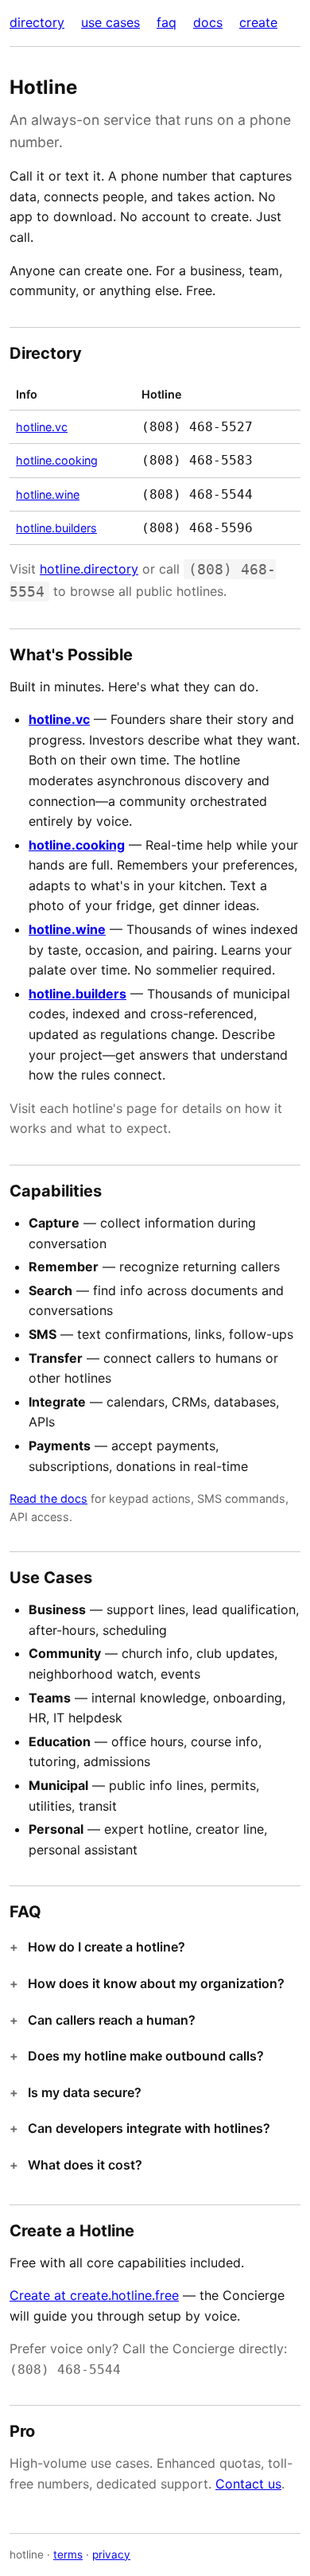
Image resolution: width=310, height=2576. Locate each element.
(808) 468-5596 (197, 528)
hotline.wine (48, 494)
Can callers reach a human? (112, 2020)
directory (37, 22)
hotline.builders (56, 528)
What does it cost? (85, 2165)
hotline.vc (42, 427)
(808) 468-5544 (197, 494)
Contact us (248, 2484)
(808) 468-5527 (197, 427)
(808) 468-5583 (197, 460)
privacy (111, 2555)
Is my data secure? (85, 2092)
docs (208, 22)
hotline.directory (89, 569)
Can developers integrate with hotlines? (149, 2128)
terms (68, 2555)
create (258, 22)
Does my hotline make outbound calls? (146, 2056)
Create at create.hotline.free (94, 2295)
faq (167, 22)
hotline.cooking (57, 460)
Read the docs (48, 1498)
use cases (110, 22)
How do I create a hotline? (107, 1947)
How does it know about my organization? (156, 1983)
